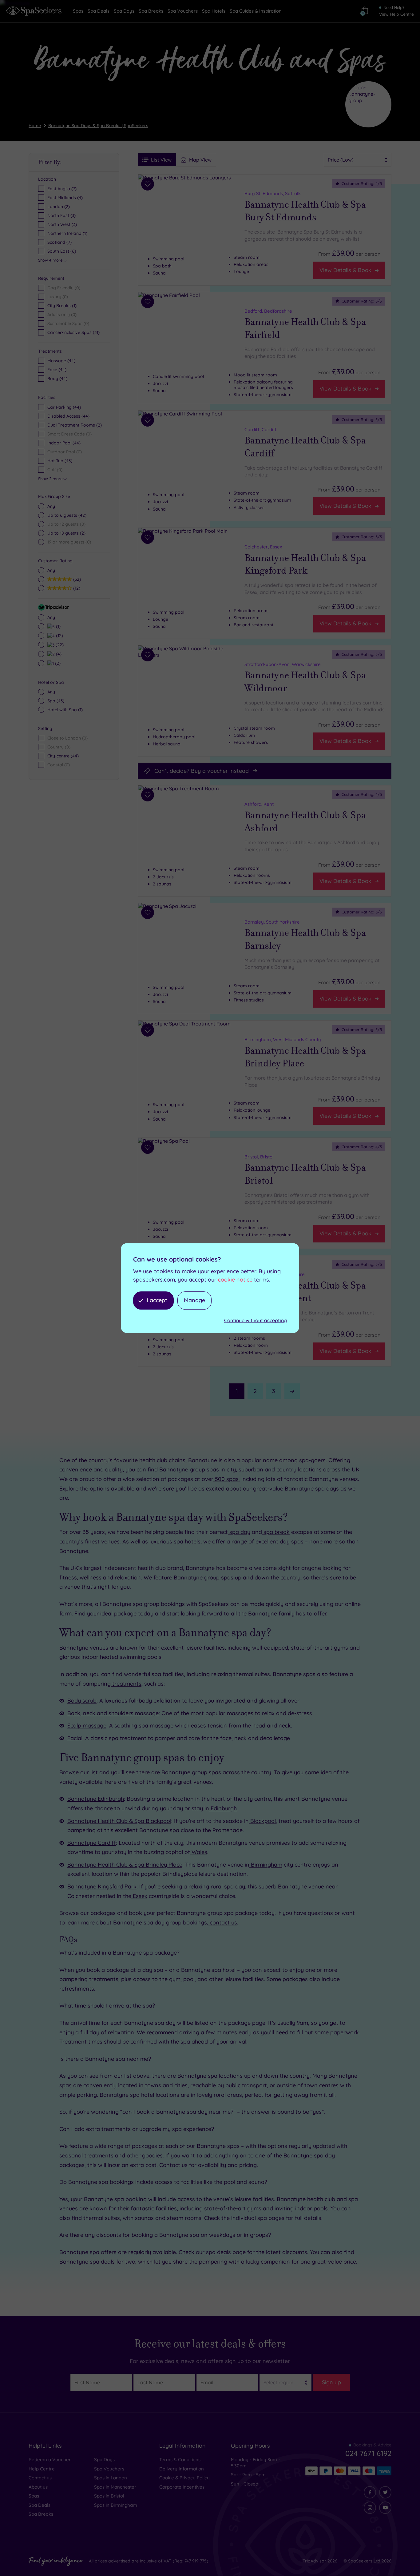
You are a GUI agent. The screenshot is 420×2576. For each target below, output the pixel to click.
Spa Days (104, 2460)
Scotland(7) (59, 242)
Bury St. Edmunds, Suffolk (273, 193)
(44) (61, 361)
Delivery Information (182, 2469)
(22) (59, 645)
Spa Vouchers (109, 2469)
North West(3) (62, 224)
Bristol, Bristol (259, 1157)
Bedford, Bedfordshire (268, 311)
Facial (75, 1738)
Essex (139, 1896)
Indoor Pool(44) (64, 443)
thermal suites (251, 1674)
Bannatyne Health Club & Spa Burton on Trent (305, 1292)
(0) (66, 524)
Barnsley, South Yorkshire (272, 922)
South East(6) (62, 251)
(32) (76, 579)
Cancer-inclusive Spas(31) (73, 332)
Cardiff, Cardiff (261, 429)
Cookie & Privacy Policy (184, 2478)
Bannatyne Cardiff (92, 1843)
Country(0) (59, 747)
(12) (76, 588)
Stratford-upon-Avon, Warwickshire (283, 664)
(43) (56, 701)
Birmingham (266, 1865)
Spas (34, 2496)
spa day (239, 1532)
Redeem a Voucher (50, 2460)
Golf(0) (55, 470)
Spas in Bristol (109, 2496)
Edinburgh (223, 1808)
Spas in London (111, 2478)
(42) (67, 515)
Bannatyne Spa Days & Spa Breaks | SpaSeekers (98, 126)
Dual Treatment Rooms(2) (75, 425)
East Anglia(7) (62, 189)
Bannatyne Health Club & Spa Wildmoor (305, 682)
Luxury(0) (58, 297)
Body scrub (82, 1701)
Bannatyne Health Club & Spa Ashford (305, 822)
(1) (57, 626)
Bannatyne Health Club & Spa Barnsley (305, 939)
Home (35, 126)
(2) (66, 533)
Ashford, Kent (259, 804)
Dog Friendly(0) (64, 288)
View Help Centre (396, 14)
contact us (223, 1922)
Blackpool (262, 1821)
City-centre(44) (63, 756)
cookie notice (235, 1280)
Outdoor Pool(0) (65, 452)
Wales (199, 1852)
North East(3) (61, 215)
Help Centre (42, 2469)
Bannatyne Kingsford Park (102, 1886)
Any (51, 506)
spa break (276, 1532)
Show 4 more (50, 260)
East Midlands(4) (65, 198)
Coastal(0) (59, 765)
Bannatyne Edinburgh (96, 1799)
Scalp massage (87, 1725)
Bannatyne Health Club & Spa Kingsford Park (305, 564)
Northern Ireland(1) (67, 233)
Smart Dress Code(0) (69, 434)
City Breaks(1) (62, 306)
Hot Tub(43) (60, 461)
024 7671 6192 (368, 2453)
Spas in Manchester (115, 2487)
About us (38, 2487)
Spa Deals (40, 2505)
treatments (126, 1684)
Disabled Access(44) (68, 416)
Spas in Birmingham (116, 2505)
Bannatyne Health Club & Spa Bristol (305, 1174)
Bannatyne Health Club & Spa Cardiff (305, 447)
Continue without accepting (256, 1320)
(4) (58, 654)
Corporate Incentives (182, 2487)
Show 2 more (50, 479)
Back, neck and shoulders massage (113, 1713)
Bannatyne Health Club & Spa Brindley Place (305, 1057)
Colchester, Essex (263, 547)
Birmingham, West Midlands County (283, 1039)
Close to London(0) (67, 738)
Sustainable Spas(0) (68, 323)
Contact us (40, 2478)
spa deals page (226, 2252)
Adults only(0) (62, 315)
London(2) (59, 207)
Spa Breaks (41, 2514)
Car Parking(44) (64, 407)
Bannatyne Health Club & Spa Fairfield (305, 328)
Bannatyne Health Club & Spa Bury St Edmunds (305, 211)
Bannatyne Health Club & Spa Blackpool (119, 1821)
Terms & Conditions (180, 2460)
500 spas (226, 1479)
